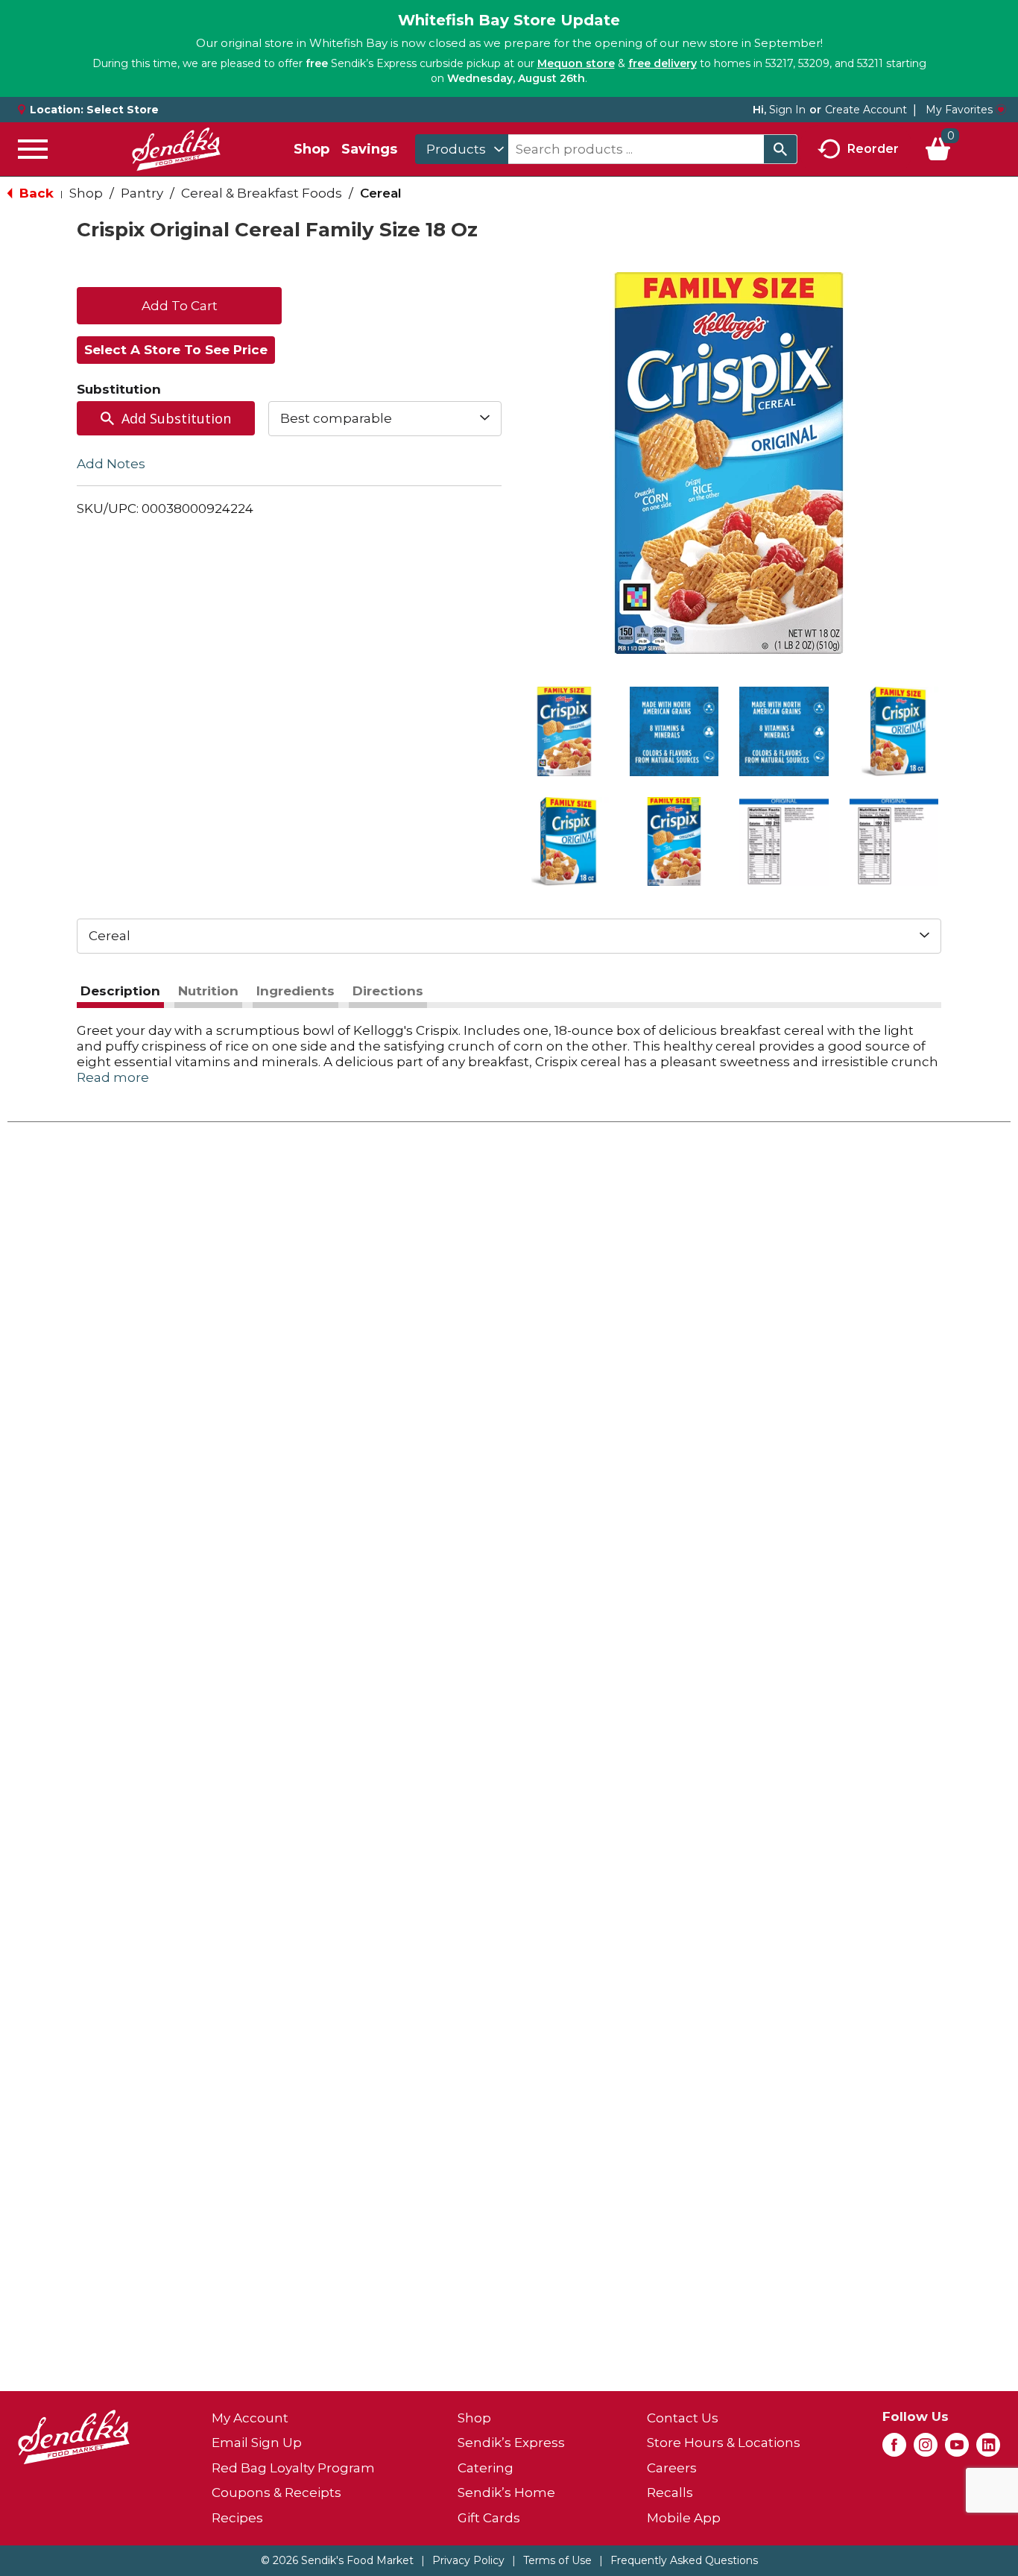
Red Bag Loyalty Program (293, 2468)
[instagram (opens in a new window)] (926, 2449)
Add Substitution (176, 418)
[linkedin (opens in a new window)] (988, 2449)
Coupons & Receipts (276, 2492)
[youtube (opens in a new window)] (957, 2449)
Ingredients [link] (295, 991)
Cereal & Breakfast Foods (262, 193)
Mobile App (684, 2518)
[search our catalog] (780, 149)
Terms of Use (557, 2560)
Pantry (142, 193)
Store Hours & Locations (724, 2443)
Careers (672, 2468)
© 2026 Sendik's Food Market (337, 2560)
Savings (369, 149)
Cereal (381, 193)
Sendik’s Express (511, 2443)
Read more (113, 1077)
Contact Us (683, 2418)
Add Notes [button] (111, 463)
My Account (250, 2418)
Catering (486, 2468)
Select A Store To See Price (176, 350)
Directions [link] (388, 991)
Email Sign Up (257, 2443)
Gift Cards (489, 2518)
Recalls (670, 2492)
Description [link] (120, 991)
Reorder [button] (873, 148)
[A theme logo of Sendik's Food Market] (176, 149)
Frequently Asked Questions (684, 2560)
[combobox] (462, 149)
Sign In (787, 110)
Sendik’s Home (506, 2492)
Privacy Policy (468, 2560)
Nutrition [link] (208, 991)
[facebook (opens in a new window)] (894, 2449)
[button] (564, 731)
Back (35, 193)
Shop (312, 149)
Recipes (237, 2518)
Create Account (866, 110)
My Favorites (959, 110)
